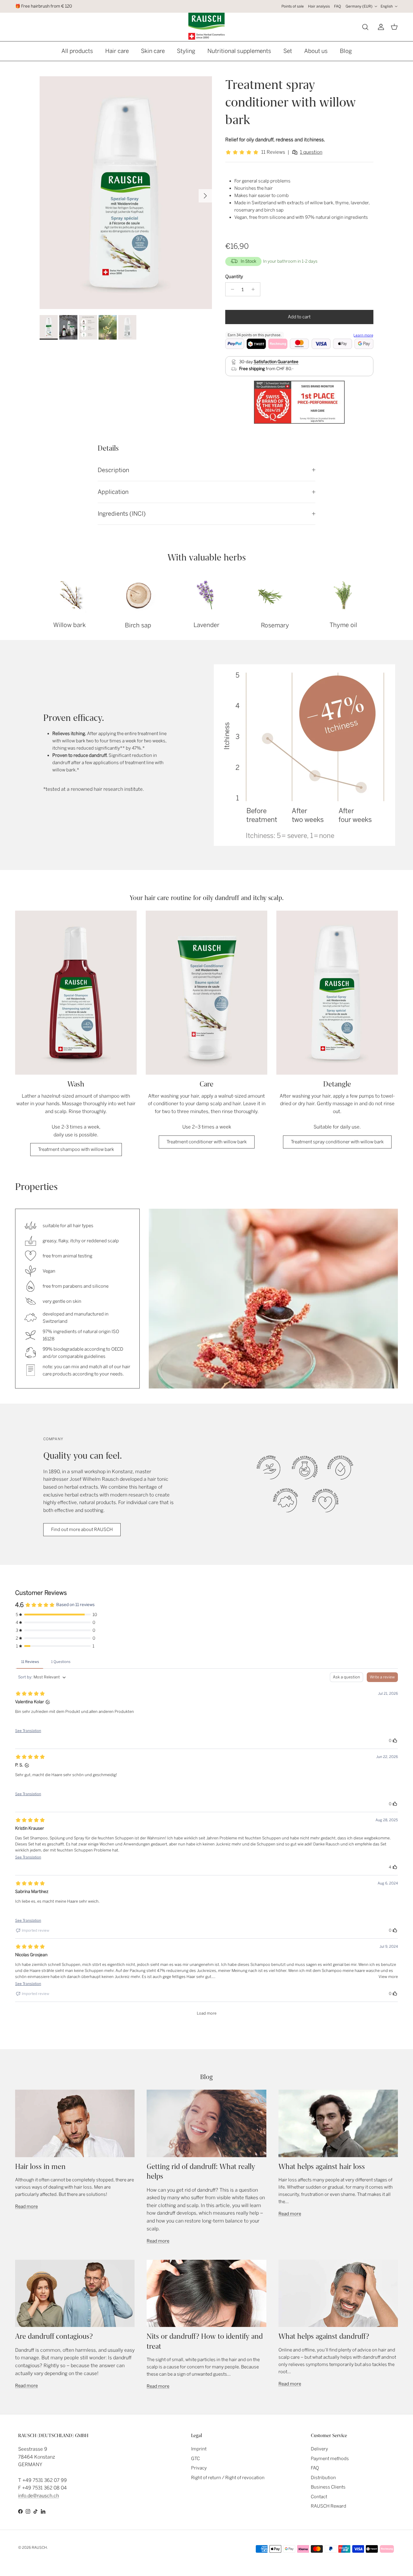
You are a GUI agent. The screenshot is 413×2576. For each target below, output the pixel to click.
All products (77, 51)
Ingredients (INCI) (122, 514)
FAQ (338, 6)
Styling (186, 51)
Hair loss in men (40, 2167)
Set (288, 51)
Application (113, 492)
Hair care (117, 51)
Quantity (234, 277)
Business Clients (328, 2487)
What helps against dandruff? (324, 2336)
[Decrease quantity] (231, 289)
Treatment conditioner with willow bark (207, 1142)
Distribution (323, 2478)
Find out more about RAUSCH (82, 1529)
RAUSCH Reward (328, 2506)
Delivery (319, 2449)
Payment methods (330, 2459)
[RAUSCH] (207, 26)
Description (113, 470)
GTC (195, 2459)
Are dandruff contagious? (54, 2336)
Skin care (153, 51)
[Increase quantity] (255, 289)
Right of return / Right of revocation (228, 2478)
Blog (346, 51)
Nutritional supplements (239, 51)
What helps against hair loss (322, 2167)
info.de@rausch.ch (39, 2496)
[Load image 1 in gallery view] (126, 193)
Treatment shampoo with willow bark (76, 1149)
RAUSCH (39, 2548)
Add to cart (299, 317)
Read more (26, 2206)
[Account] (380, 27)
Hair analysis (319, 6)
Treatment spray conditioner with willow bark (337, 1142)
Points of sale (293, 6)
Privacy (199, 2468)
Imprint (199, 2449)
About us (316, 51)
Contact (319, 2497)
